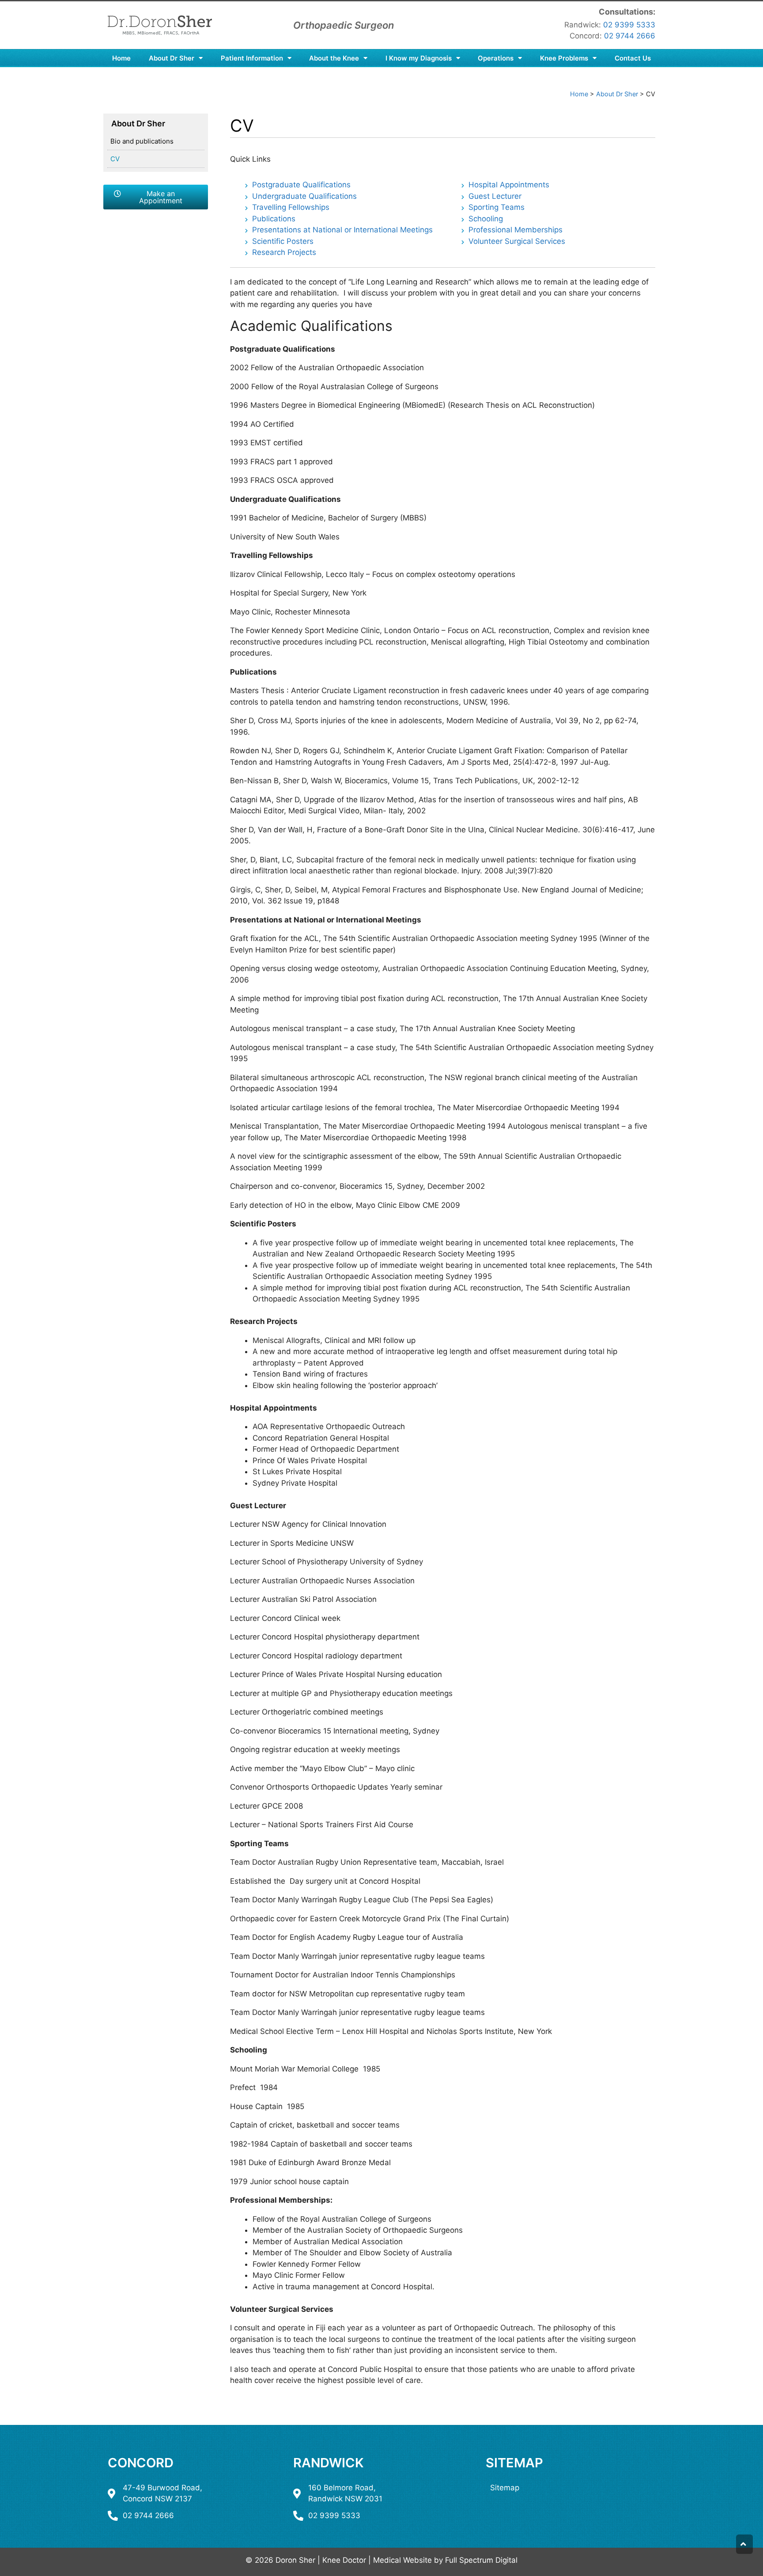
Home (121, 58)
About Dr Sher (172, 58)
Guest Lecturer (495, 196)
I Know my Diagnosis (419, 58)
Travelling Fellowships (291, 207)
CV (115, 159)
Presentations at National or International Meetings (344, 230)
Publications (274, 219)
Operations (496, 58)
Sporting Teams (497, 207)
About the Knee (334, 58)
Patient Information (252, 58)
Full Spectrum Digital (481, 2560)
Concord (141, 2463)
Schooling (486, 219)
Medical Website (402, 2560)
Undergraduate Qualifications (304, 196)
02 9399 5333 (629, 25)
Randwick (329, 2463)
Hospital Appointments (509, 185)
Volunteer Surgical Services (517, 241)
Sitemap (514, 2463)
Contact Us (633, 58)
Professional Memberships (516, 230)
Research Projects (284, 252)
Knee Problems (564, 58)
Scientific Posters (283, 241)
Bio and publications (142, 141)
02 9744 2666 (630, 36)
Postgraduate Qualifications (301, 185)
